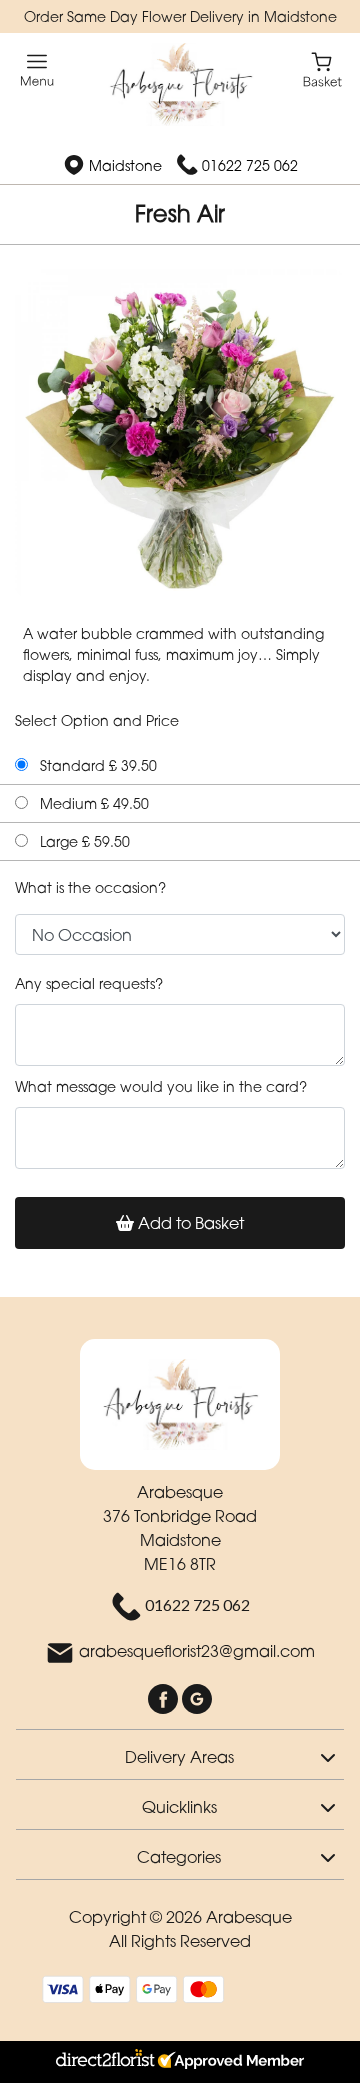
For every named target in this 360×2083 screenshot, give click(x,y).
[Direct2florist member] (180, 2062)
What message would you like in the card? (161, 1086)
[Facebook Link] (165, 1697)
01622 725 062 (250, 165)
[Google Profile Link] (197, 1697)
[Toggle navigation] (37, 70)
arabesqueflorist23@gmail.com (197, 1651)
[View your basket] (322, 68)
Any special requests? (89, 983)
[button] (180, 1754)
